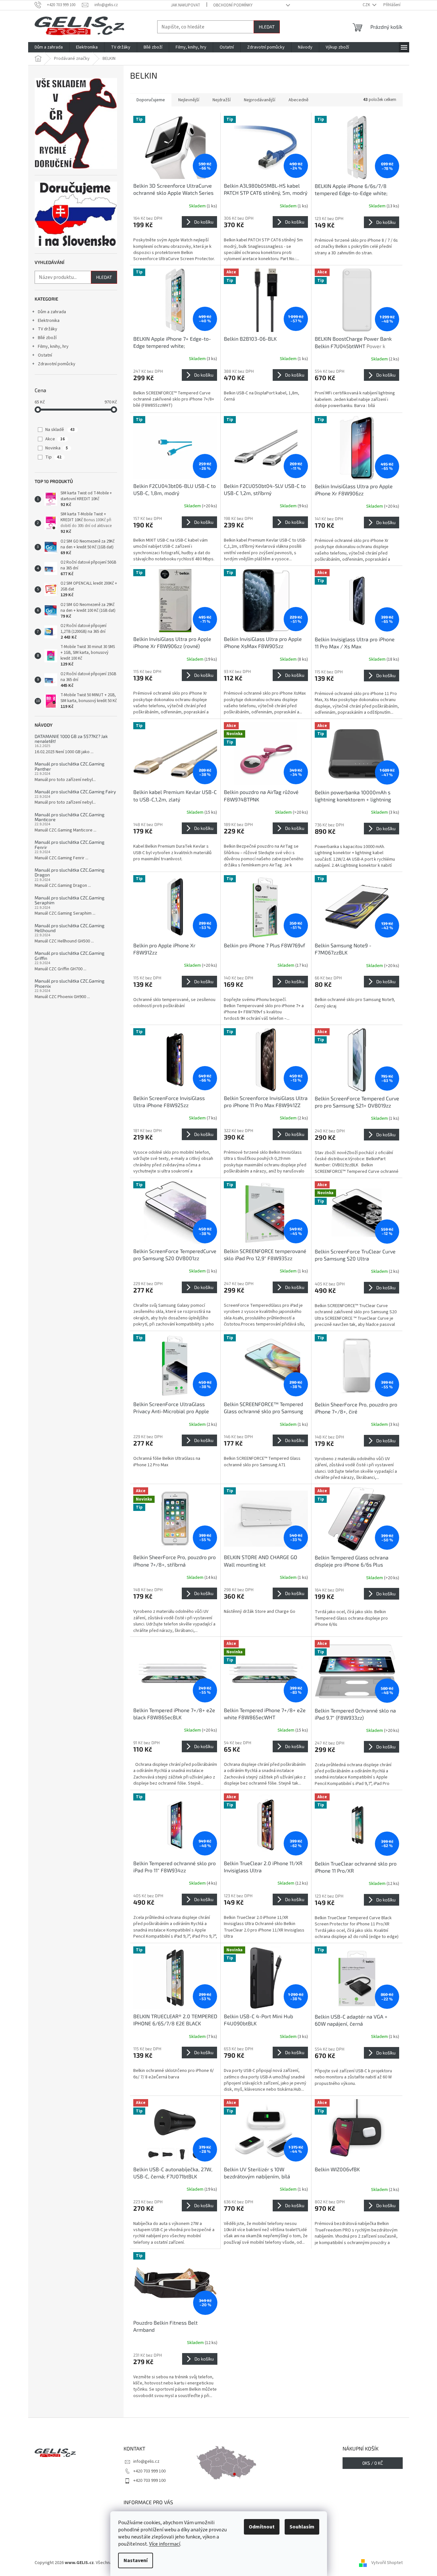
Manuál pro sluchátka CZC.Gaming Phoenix (70, 983)
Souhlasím (302, 2527)
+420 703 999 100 (149, 2471)
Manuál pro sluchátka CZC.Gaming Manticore (70, 817)
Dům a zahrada (52, 312)
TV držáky (48, 329)
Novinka (57, 448)
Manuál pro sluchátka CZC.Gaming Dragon (70, 872)
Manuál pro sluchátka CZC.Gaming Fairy (75, 792)
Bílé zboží (47, 338)
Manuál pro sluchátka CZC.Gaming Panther (70, 766)
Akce (55, 439)
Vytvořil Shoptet (387, 2563)
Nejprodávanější (260, 100)
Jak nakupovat (186, 5)
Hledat (267, 27)
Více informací (165, 2544)
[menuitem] (49, 47)
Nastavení (136, 2560)
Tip (53, 457)
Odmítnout (262, 2527)
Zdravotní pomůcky (57, 364)
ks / (373, 2463)
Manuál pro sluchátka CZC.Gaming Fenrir (70, 845)
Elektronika (49, 321)
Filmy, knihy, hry (53, 347)
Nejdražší (222, 100)
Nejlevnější (189, 100)
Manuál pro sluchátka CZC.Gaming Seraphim (70, 900)
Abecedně (299, 100)
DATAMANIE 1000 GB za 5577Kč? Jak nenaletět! (71, 739)
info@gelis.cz (146, 2461)
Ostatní (45, 355)
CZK (367, 5)
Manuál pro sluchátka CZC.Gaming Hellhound (70, 928)
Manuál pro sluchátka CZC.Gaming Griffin (70, 956)
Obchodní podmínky (233, 5)
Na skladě (60, 430)
